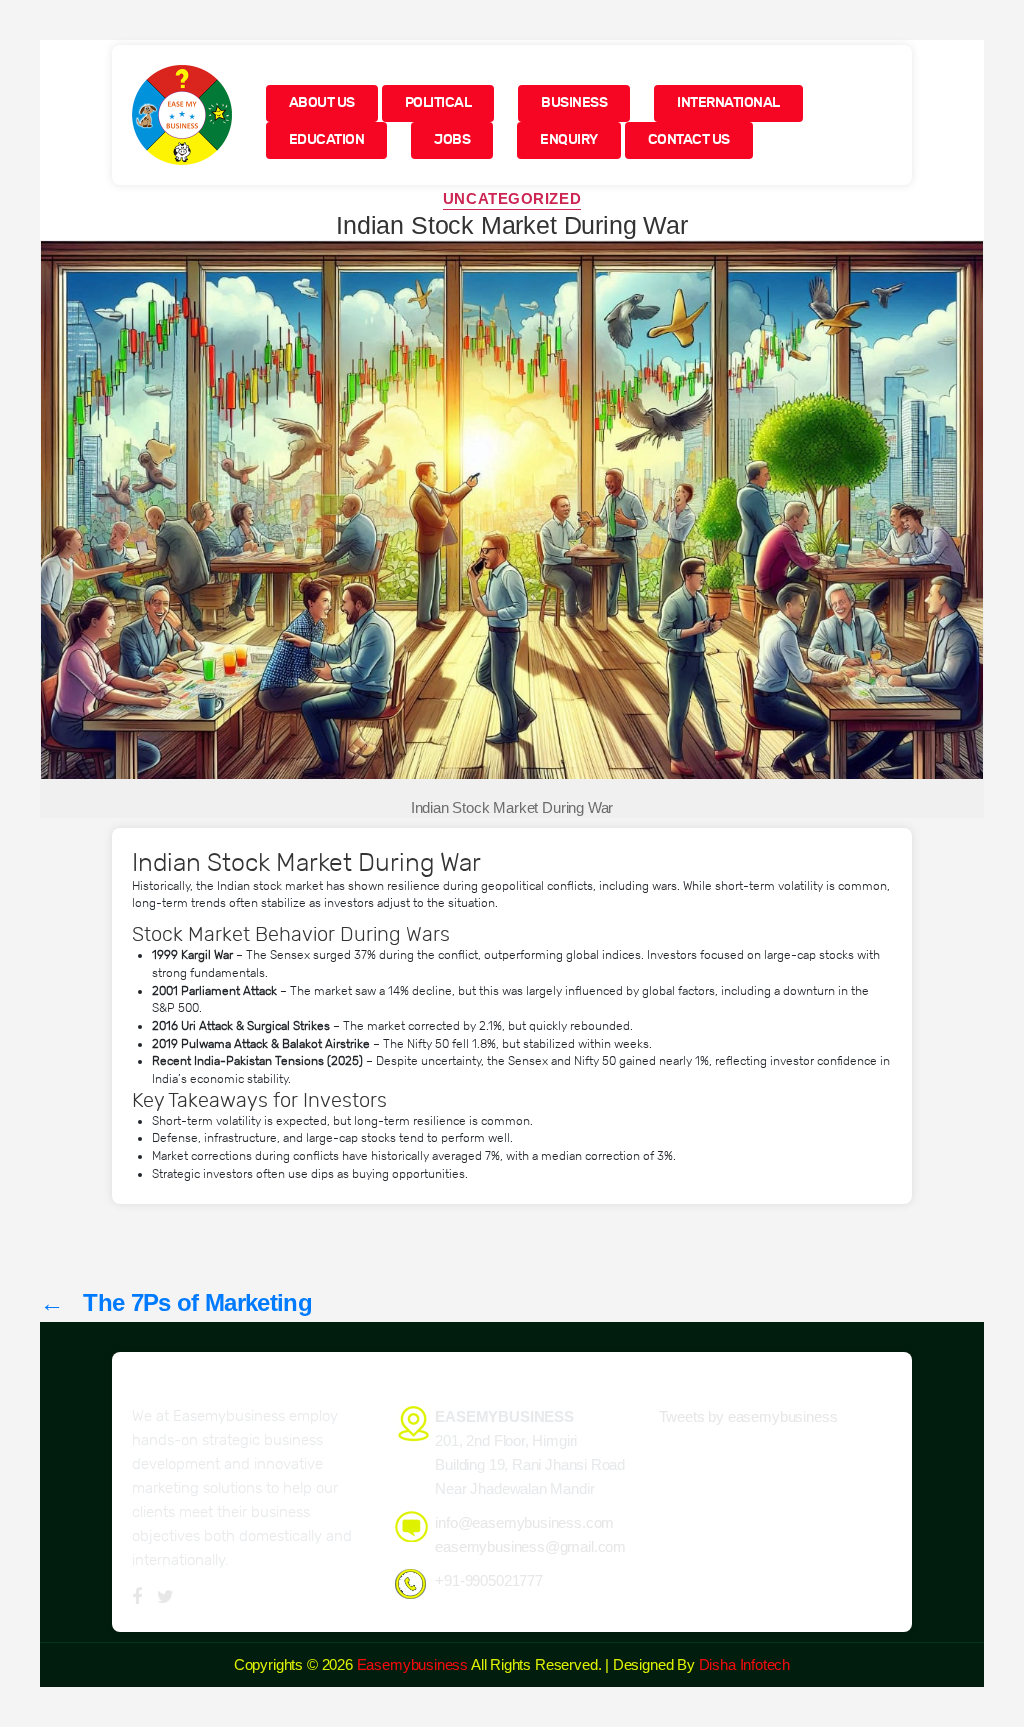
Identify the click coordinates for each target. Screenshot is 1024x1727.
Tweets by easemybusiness (748, 1416)
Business (574, 102)
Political (438, 102)
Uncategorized (512, 198)
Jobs (452, 139)
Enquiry (569, 139)
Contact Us (689, 139)
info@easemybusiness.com (524, 1522)
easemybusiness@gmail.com (530, 1546)
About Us (322, 102)
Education (327, 139)
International (728, 102)
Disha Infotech (744, 1664)
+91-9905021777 (488, 1580)
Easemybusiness (412, 1664)
